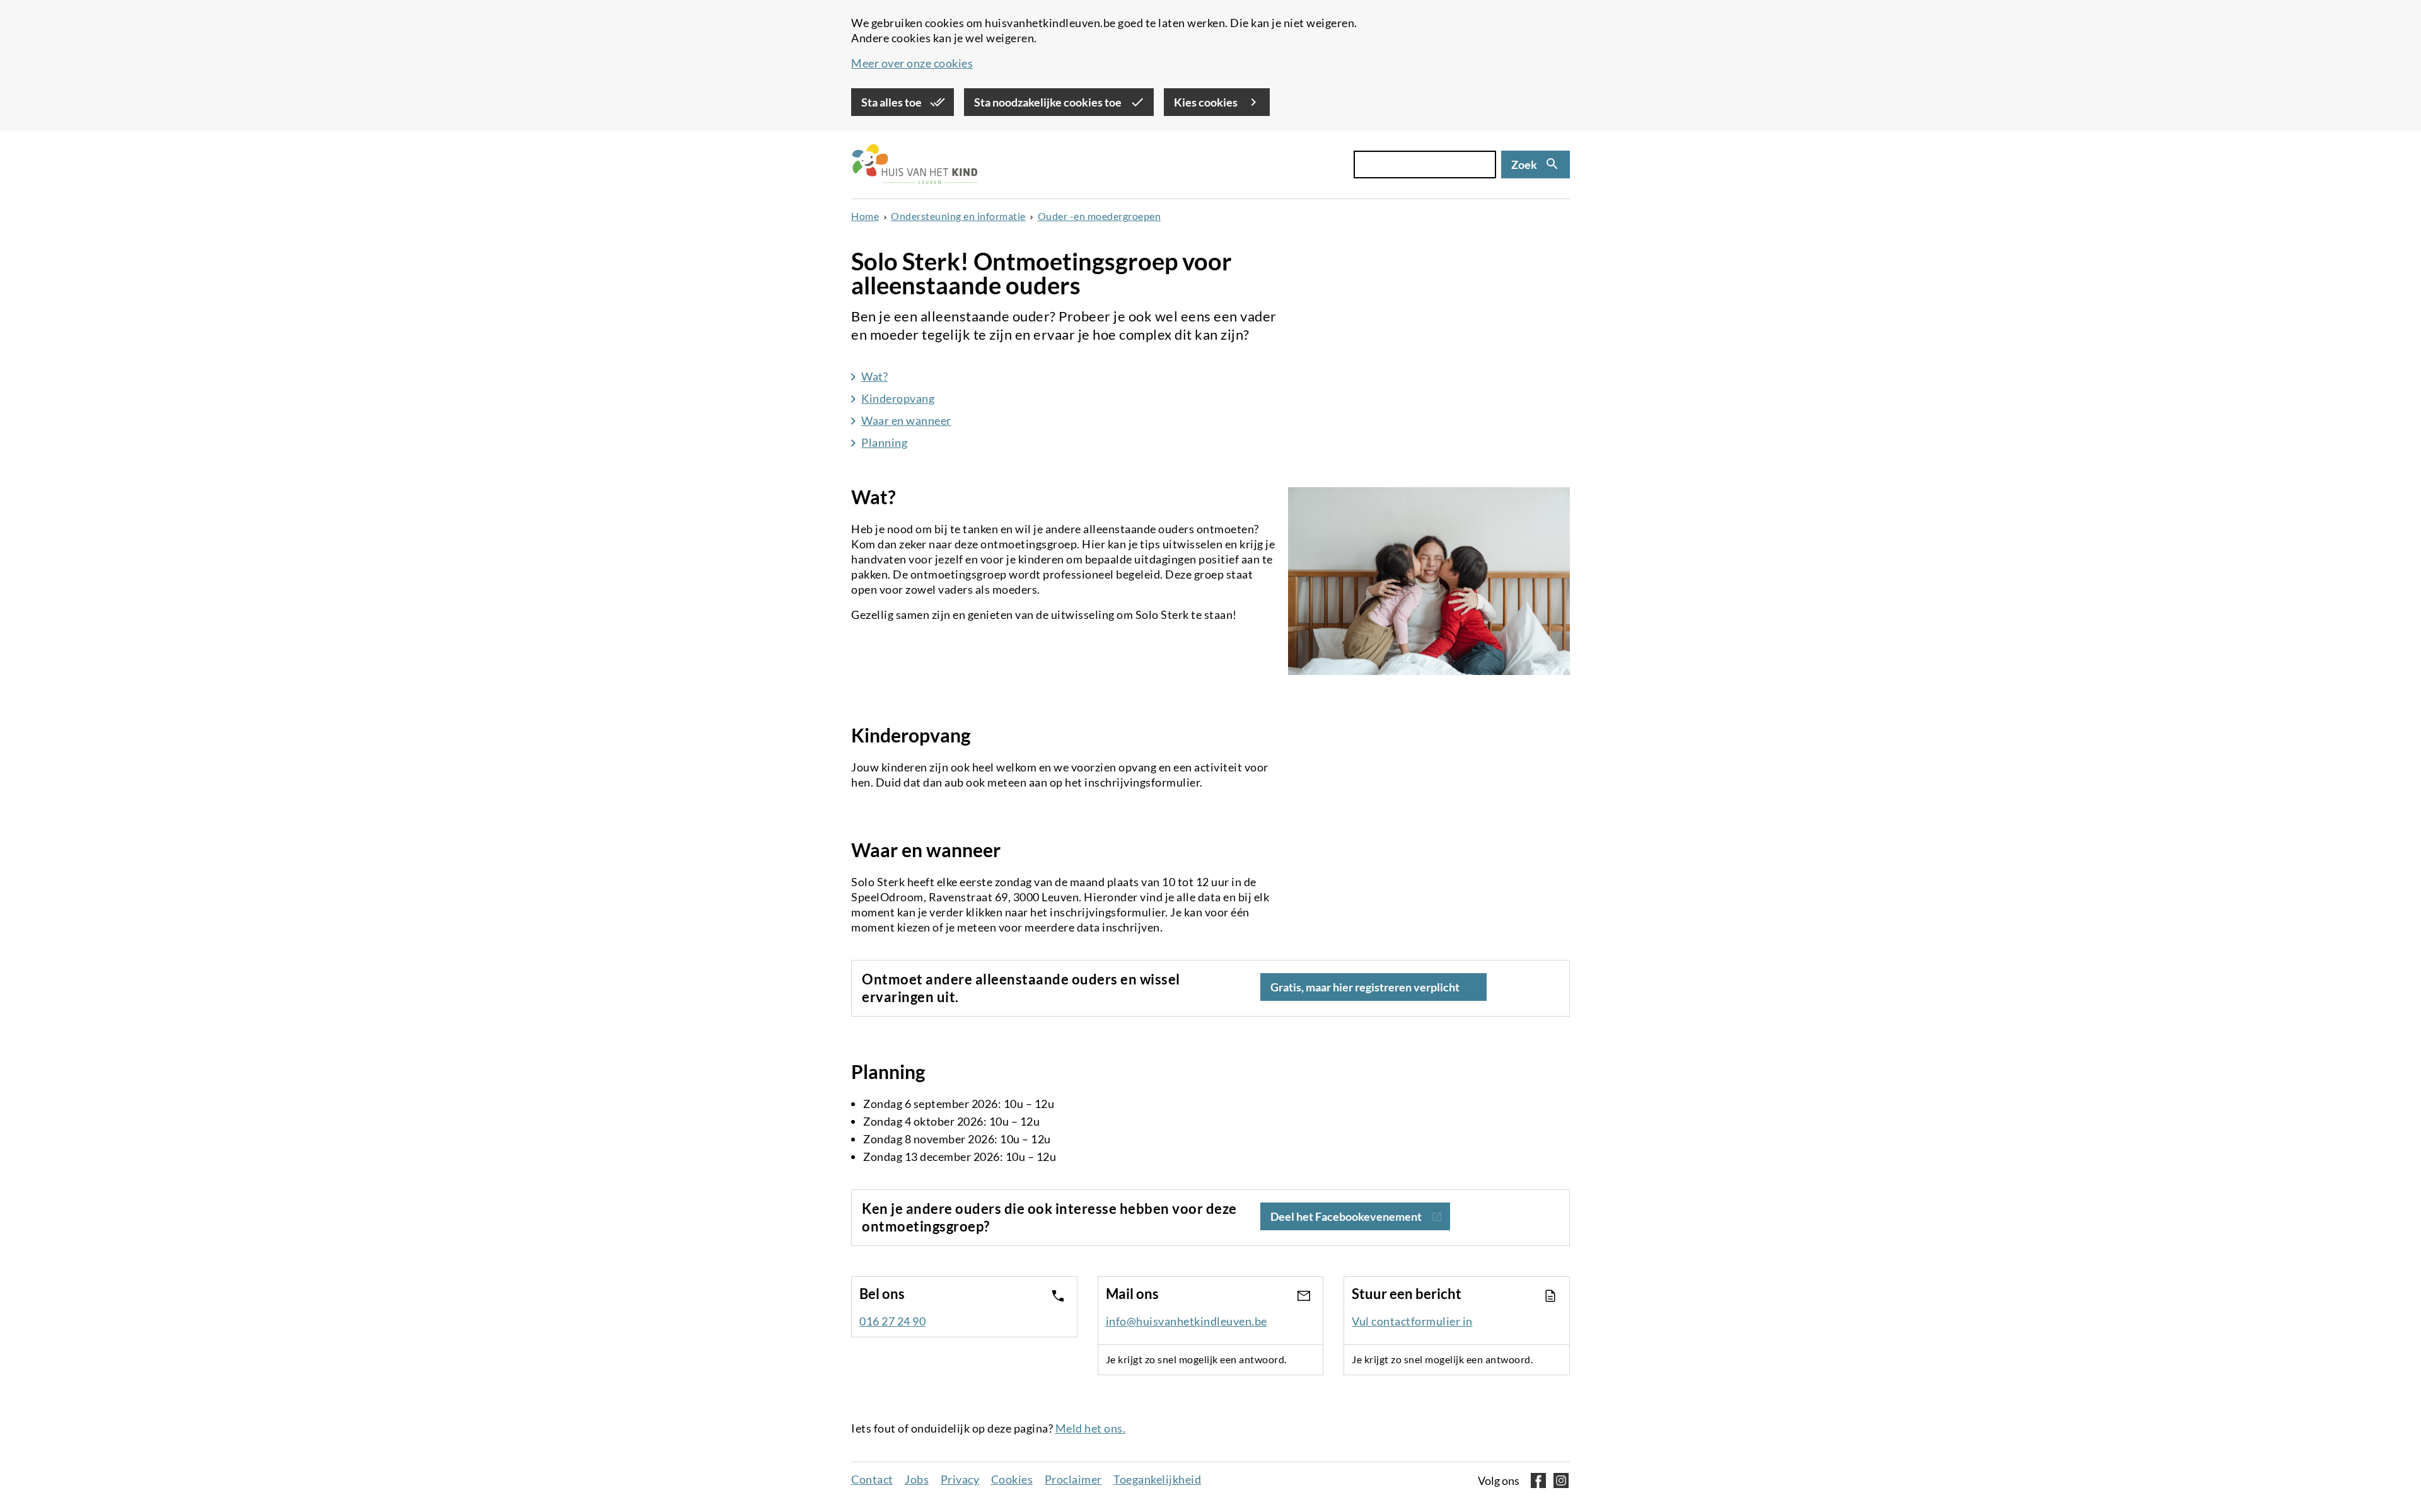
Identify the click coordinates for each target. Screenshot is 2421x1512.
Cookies (1012, 1479)
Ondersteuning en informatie (958, 216)
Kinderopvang (898, 398)
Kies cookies (1207, 102)
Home (865, 216)
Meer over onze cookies (912, 63)
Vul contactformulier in (1412, 1321)
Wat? (874, 376)
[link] (1355, 1218)
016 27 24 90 (892, 1321)
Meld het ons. (1091, 1428)
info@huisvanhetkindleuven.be (1187, 1321)
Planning (884, 442)
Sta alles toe (892, 102)
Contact (872, 1479)
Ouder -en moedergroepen (1100, 216)
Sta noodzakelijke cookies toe (1049, 102)
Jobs (917, 1479)
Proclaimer (1073, 1479)
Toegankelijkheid (1157, 1479)
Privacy (960, 1479)
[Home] (914, 165)
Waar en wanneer (906, 420)
